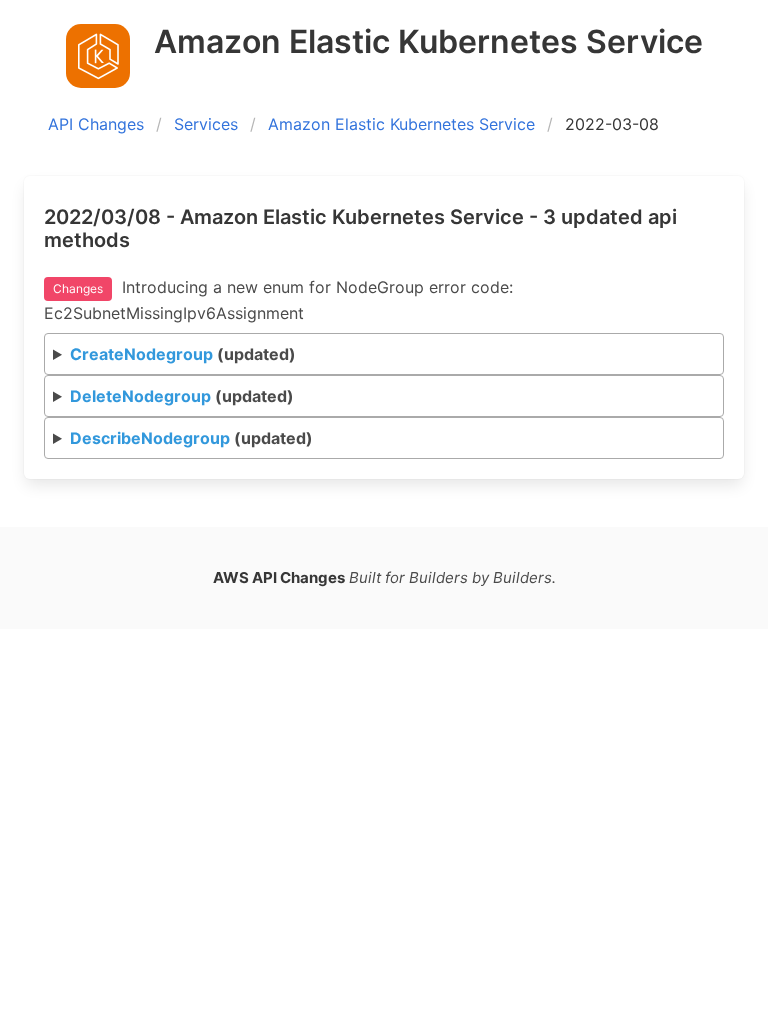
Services (206, 124)
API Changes (96, 124)
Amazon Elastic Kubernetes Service (401, 124)
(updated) (183, 354)
